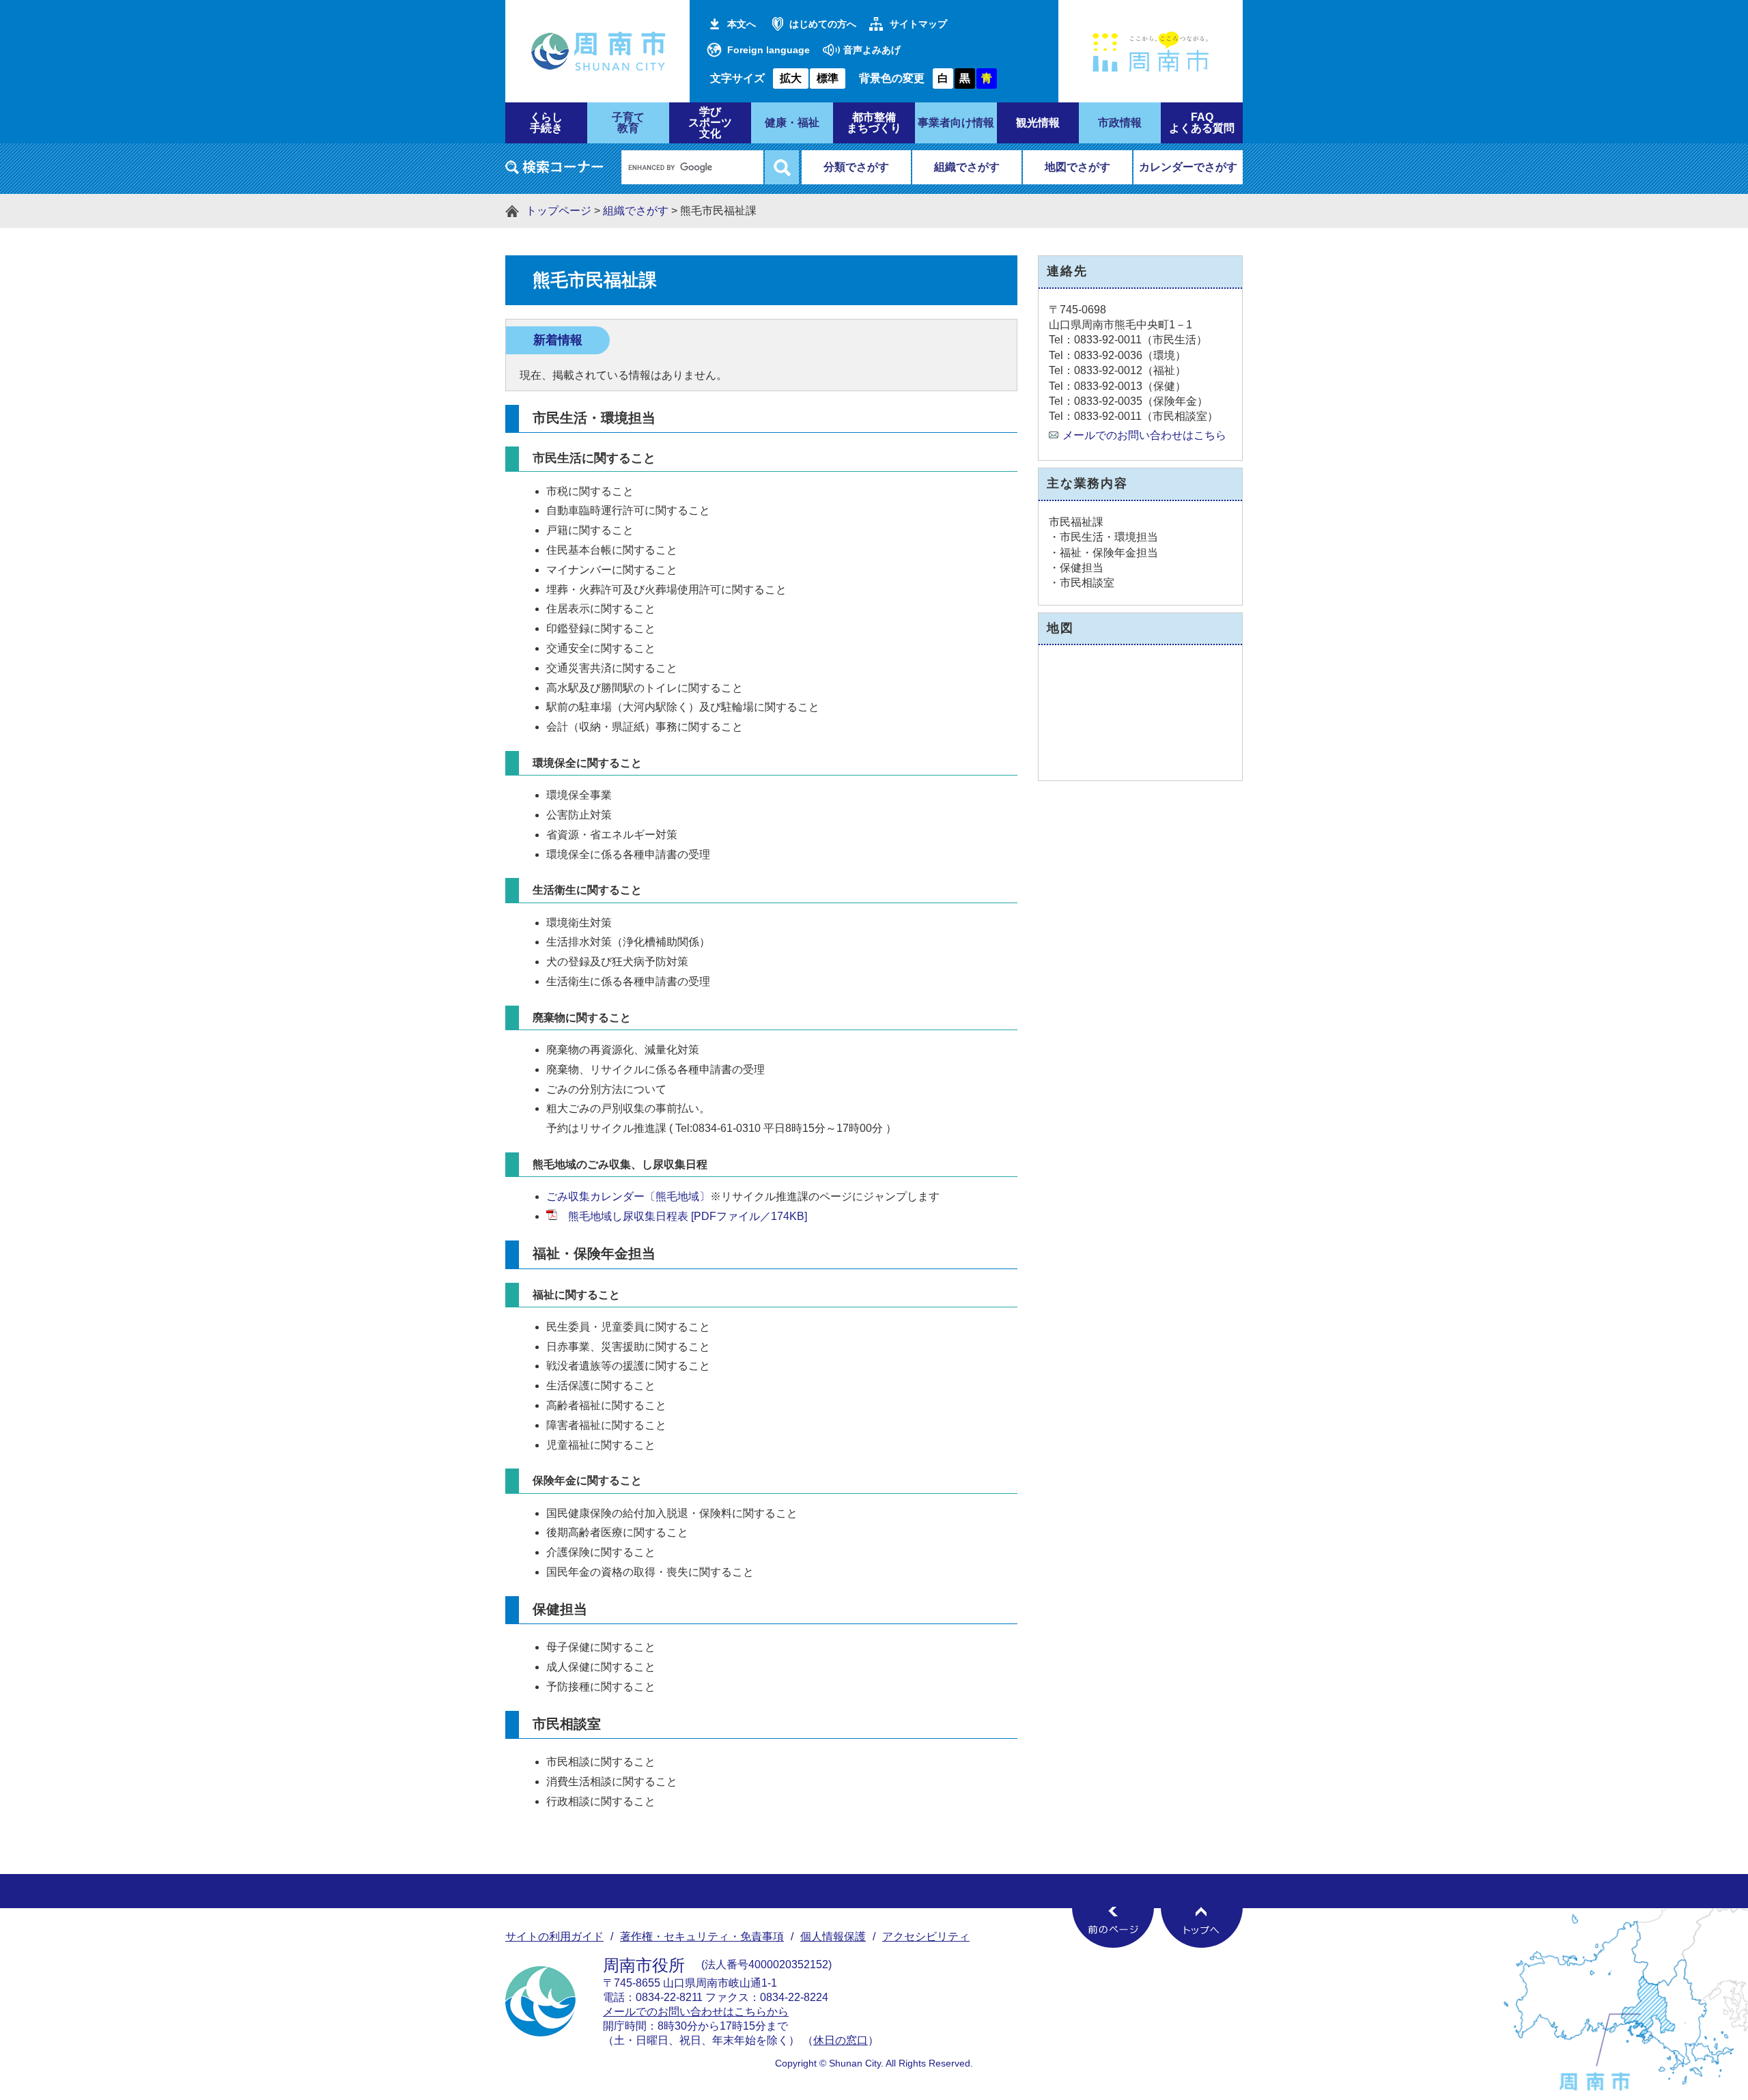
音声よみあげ (872, 50)
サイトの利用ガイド (554, 1936)
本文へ (742, 24)
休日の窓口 (841, 2040)
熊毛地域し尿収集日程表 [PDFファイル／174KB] (688, 1216)
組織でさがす (967, 167)
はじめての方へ (823, 24)
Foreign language (769, 50)
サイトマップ (918, 24)
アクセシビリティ (926, 1936)
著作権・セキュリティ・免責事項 (702, 1936)
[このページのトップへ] (1202, 1927)
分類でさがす (856, 167)
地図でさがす (1077, 167)
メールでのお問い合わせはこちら (1144, 435)
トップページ (559, 211)
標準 (828, 78)
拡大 (791, 78)
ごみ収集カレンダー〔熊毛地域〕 (628, 1196)
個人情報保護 (833, 1936)
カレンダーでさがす (1188, 167)
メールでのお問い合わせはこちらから (696, 2012)
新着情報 (558, 340)
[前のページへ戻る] (1113, 1927)
